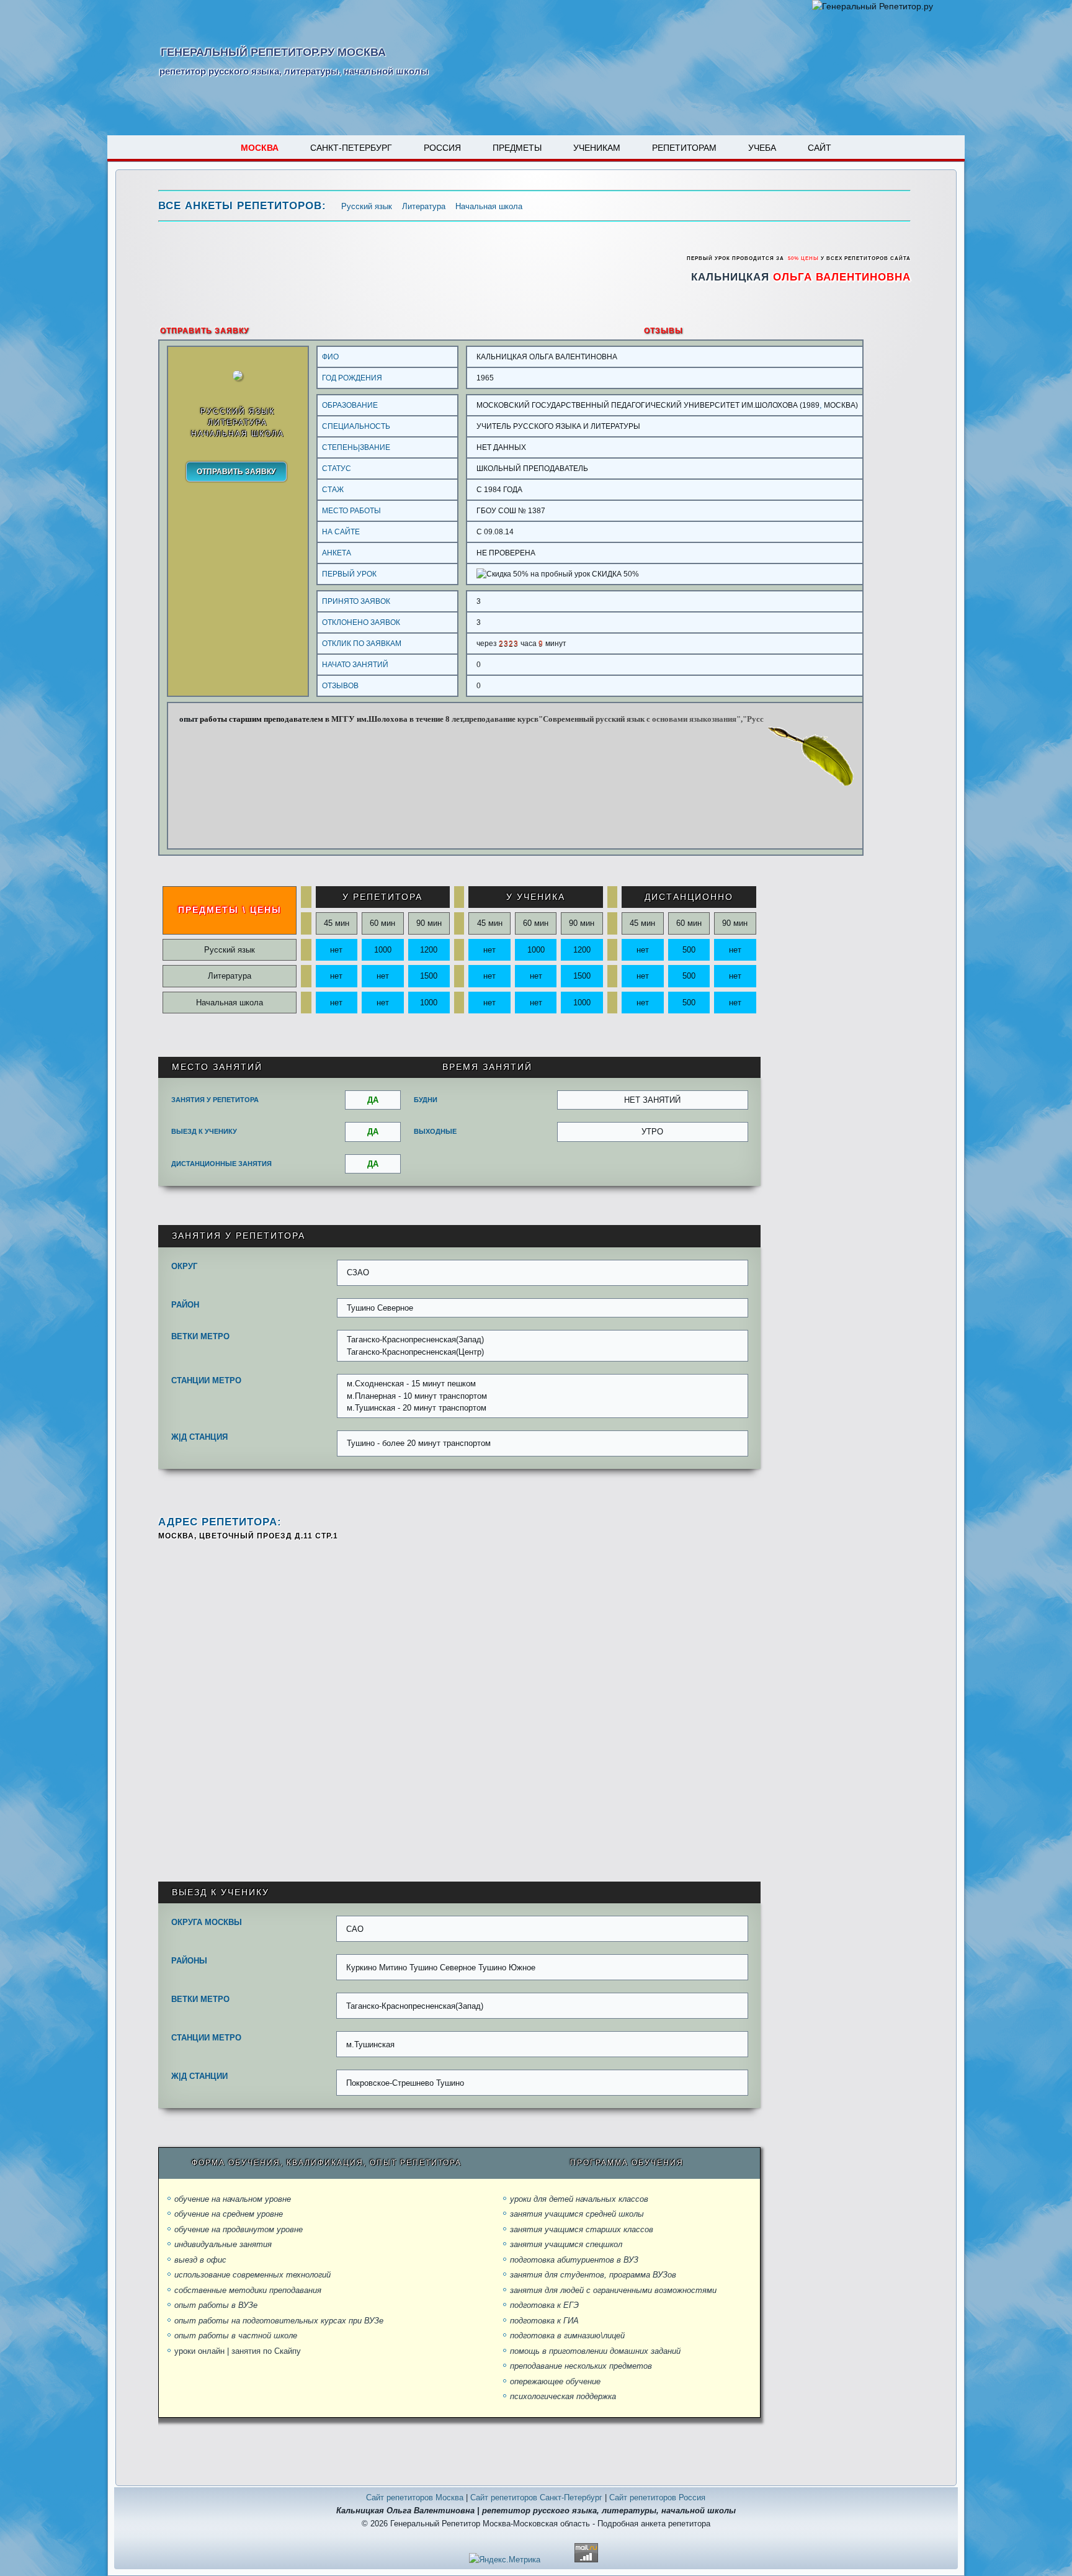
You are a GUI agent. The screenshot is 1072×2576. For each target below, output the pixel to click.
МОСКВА (260, 148)
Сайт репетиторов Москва (415, 2497)
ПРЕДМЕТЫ (517, 148)
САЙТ (820, 148)
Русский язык (367, 206)
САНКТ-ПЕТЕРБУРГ (351, 148)
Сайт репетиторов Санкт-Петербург (536, 2497)
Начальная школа (489, 206)
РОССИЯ (442, 148)
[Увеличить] (243, 378)
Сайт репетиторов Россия (657, 2497)
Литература (424, 206)
